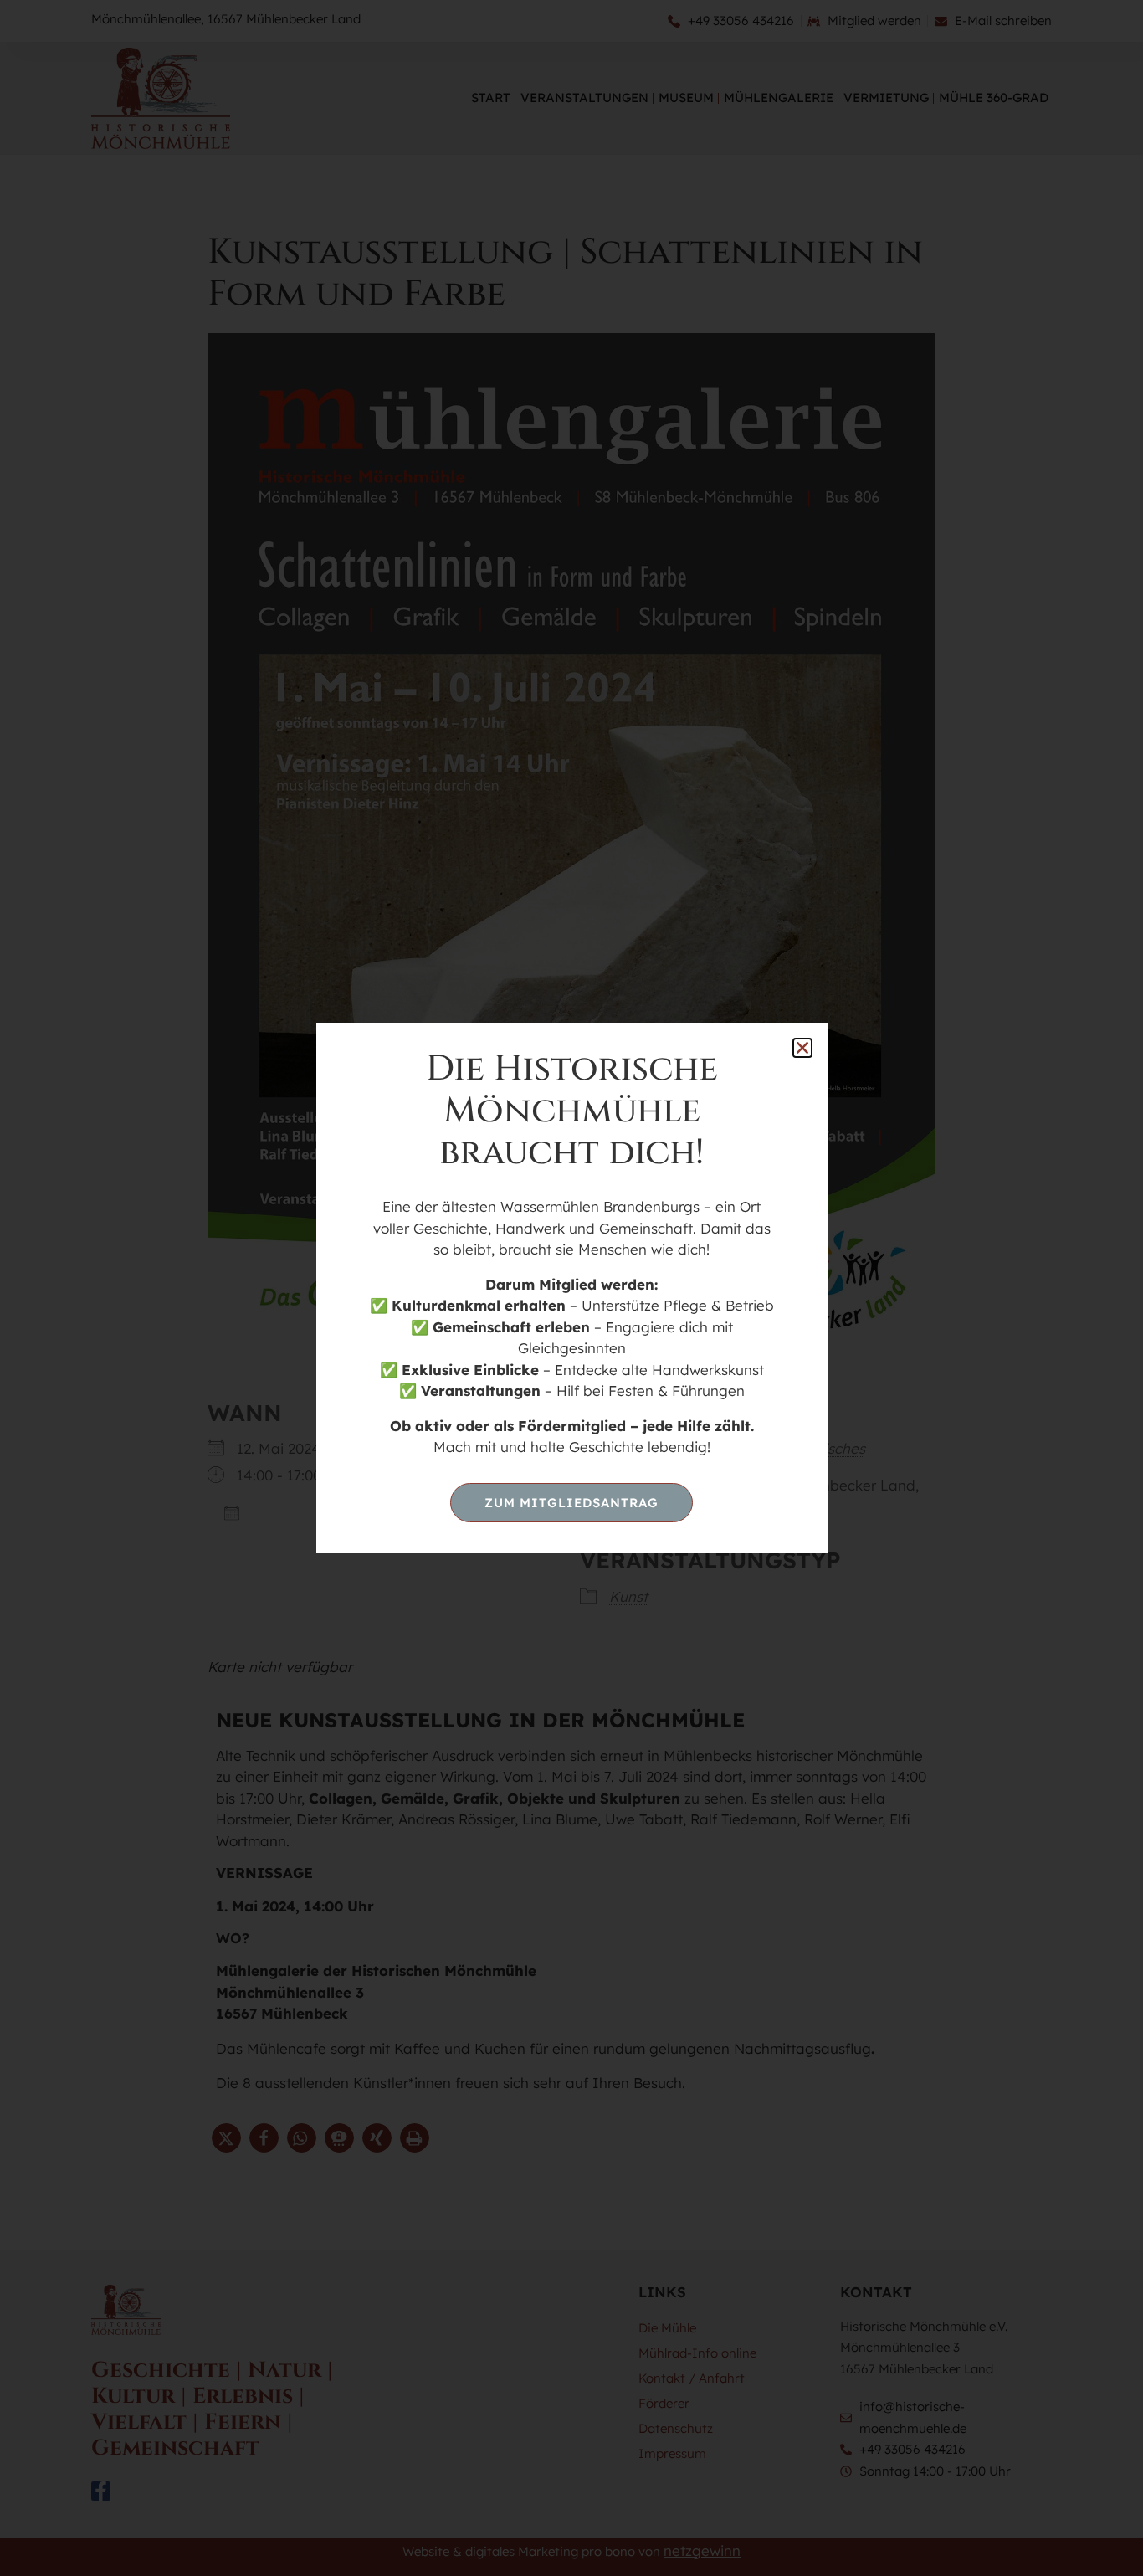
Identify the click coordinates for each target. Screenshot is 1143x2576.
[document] (571, 1288)
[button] (802, 1048)
